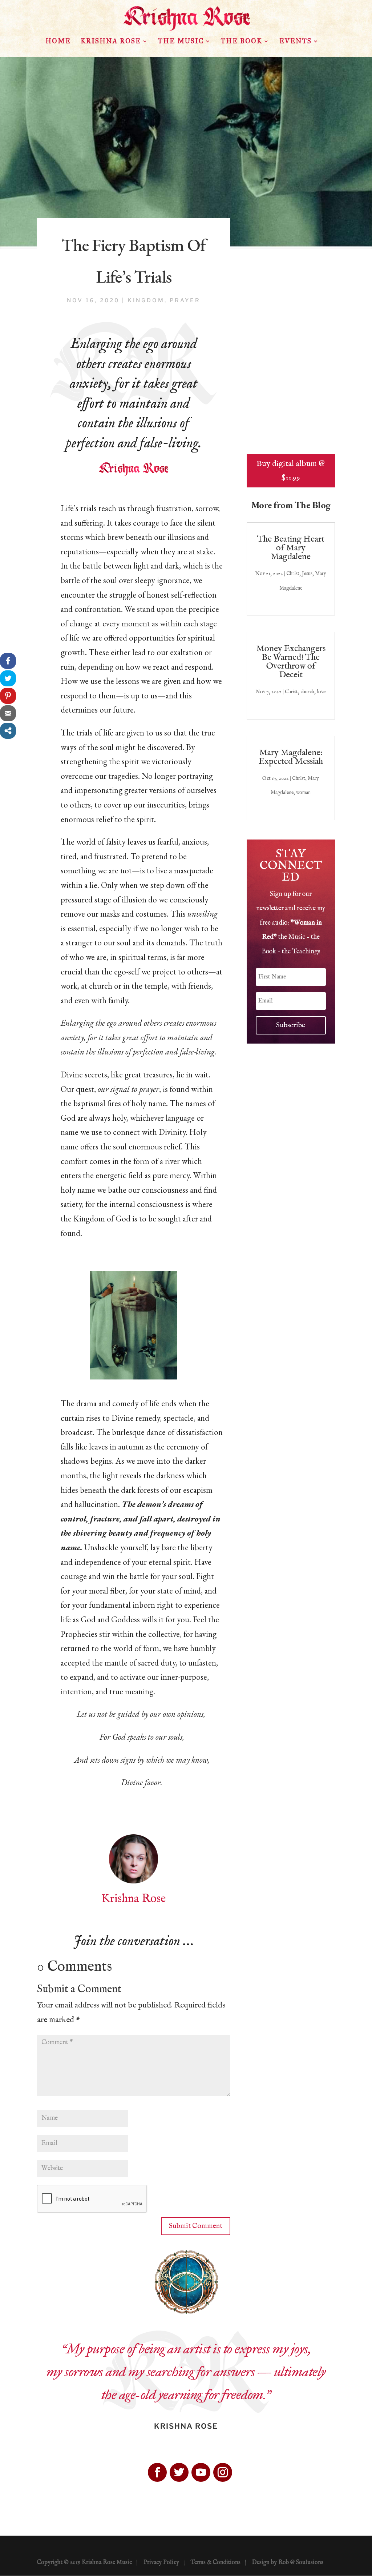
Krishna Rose (111, 42)
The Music (181, 42)
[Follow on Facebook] (157, 2472)
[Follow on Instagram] (223, 2472)
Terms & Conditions (216, 2563)
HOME (58, 42)
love (321, 692)
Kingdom (146, 300)
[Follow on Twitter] (179, 2472)
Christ (293, 574)
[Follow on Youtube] (201, 2472)
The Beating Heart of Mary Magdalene (291, 548)
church (307, 692)
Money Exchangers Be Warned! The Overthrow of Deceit (291, 662)
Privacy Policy (161, 2563)
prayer (185, 300)
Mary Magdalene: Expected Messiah (291, 757)
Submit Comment (196, 2226)
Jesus (307, 574)
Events (296, 42)
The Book (242, 42)
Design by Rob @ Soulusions (288, 2563)
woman (303, 793)
